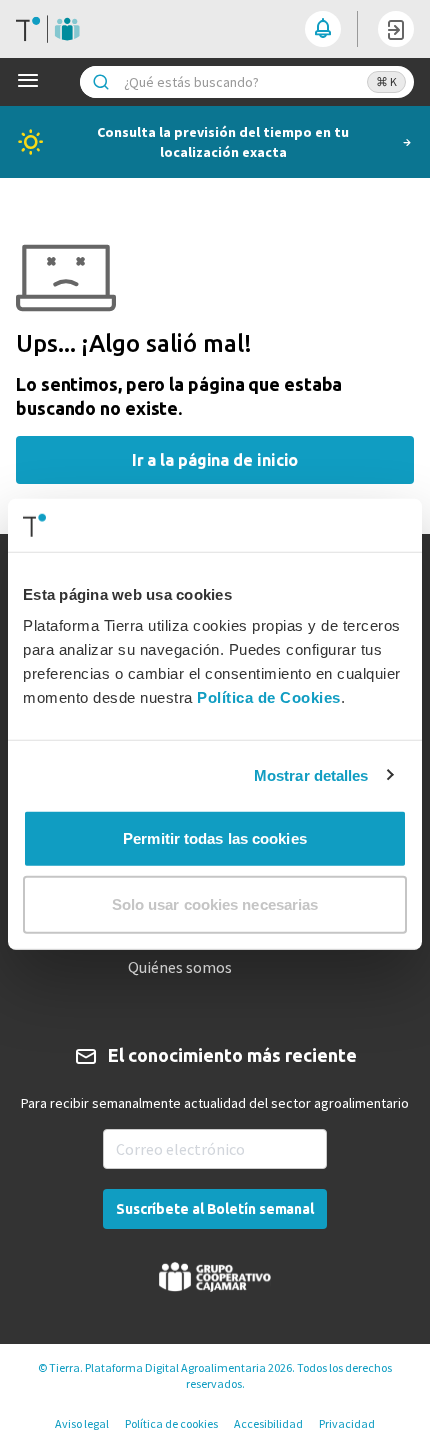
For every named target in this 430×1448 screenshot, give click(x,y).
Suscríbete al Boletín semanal (215, 1209)
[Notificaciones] (323, 29)
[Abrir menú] (32, 82)
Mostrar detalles (311, 774)
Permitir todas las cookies (215, 838)
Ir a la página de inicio (215, 460)
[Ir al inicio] (48, 29)
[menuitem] (215, 967)
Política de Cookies (269, 697)
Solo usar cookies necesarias (215, 903)
